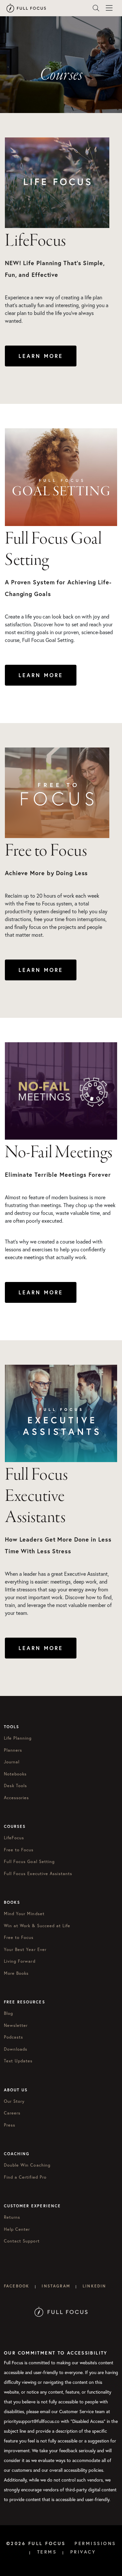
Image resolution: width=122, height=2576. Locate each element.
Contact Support (22, 2241)
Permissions (95, 2543)
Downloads (16, 2049)
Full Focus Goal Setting (29, 1862)
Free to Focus (19, 1850)
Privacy (83, 2552)
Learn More (41, 356)
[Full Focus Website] (61, 2311)
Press (10, 2125)
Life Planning (18, 1738)
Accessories (16, 1798)
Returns (12, 2217)
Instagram (56, 2286)
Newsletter (16, 2025)
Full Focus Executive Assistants (38, 1874)
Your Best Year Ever (25, 1950)
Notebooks (15, 1774)
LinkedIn (94, 2286)
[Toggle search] (96, 8)
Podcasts (14, 2037)
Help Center (17, 2229)
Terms (47, 2552)
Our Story (14, 2101)
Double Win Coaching (27, 2165)
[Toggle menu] (109, 8)
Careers (12, 2113)
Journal (12, 1762)
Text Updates (18, 2061)
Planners (13, 1750)
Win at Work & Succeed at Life (37, 1926)
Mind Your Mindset (24, 1914)
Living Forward (20, 1961)
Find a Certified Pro (25, 2177)
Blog (8, 2013)
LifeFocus (14, 1838)
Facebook (17, 2286)
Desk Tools (15, 1786)
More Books (16, 1973)
